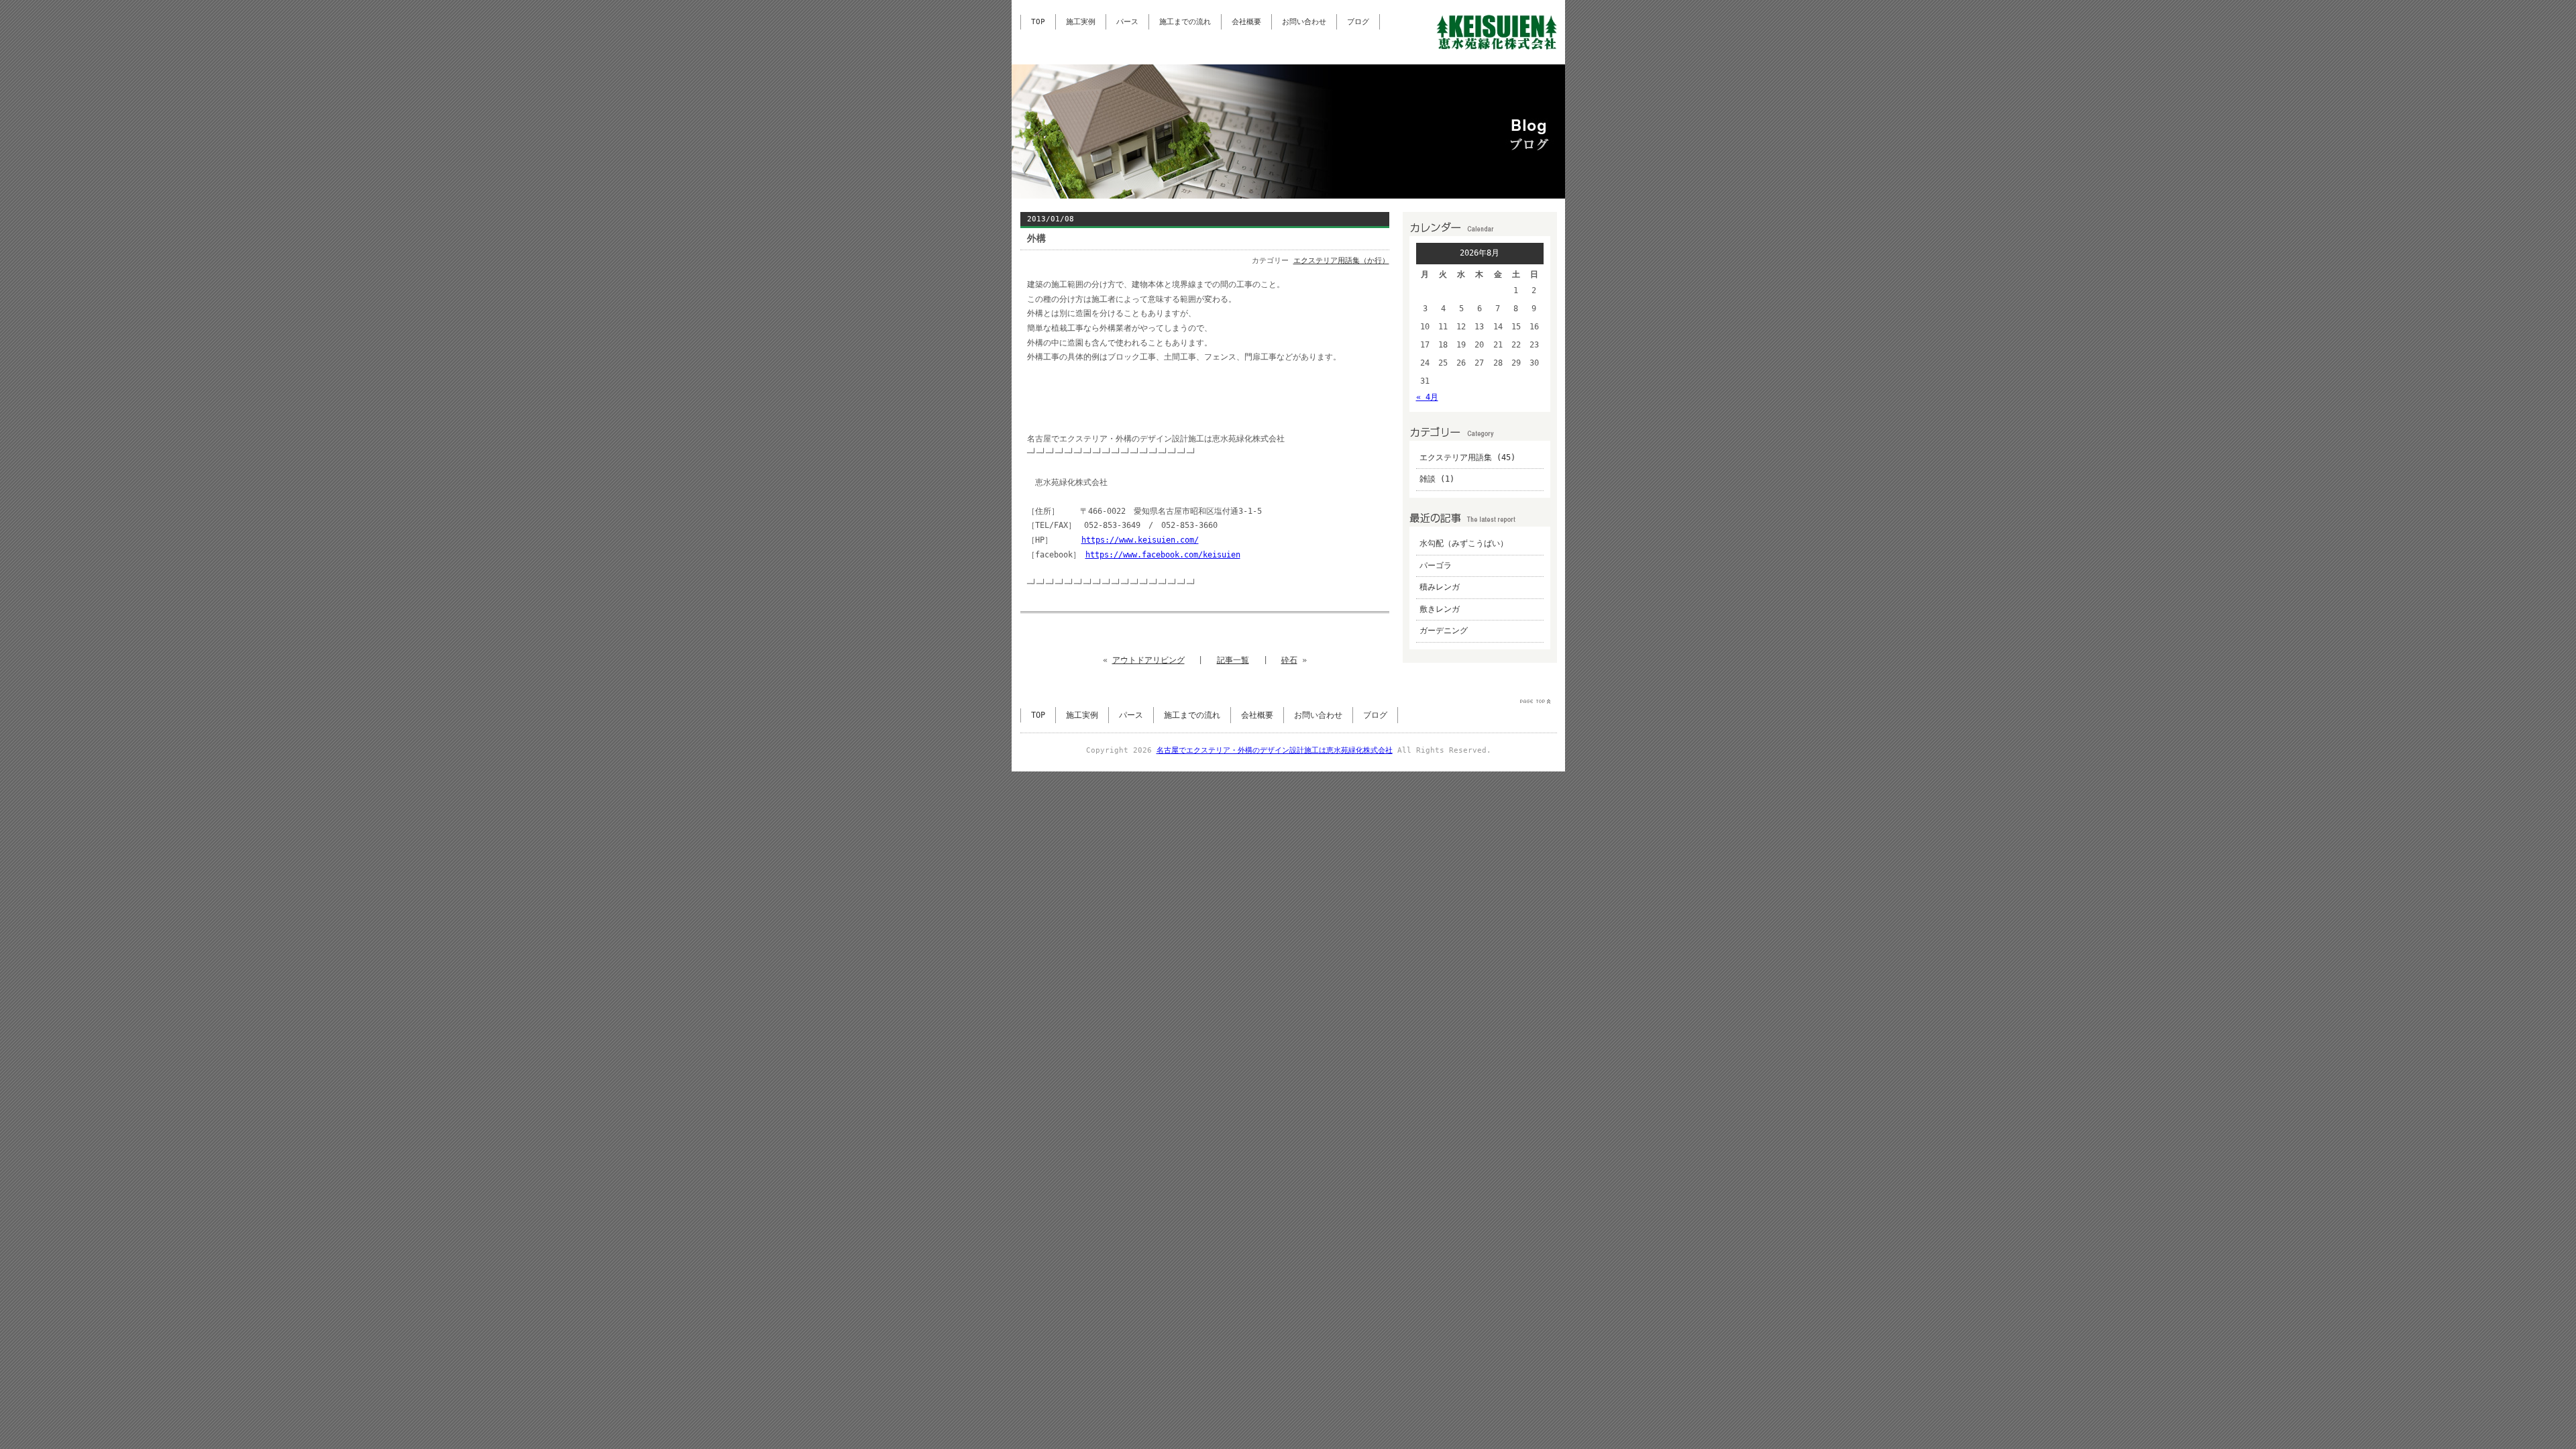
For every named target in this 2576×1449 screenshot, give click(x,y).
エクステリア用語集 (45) (1467, 458)
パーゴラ (1436, 566)
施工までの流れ (1185, 22)
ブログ (1358, 22)
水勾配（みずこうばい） (1464, 543)
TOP (1038, 22)
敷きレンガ (1440, 609)
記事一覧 (1233, 660)
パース (1127, 22)
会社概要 (1246, 22)
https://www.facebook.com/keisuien (1163, 555)
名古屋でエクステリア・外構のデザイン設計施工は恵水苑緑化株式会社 (1275, 750)
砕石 (1289, 660)
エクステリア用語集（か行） (1341, 261)
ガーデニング (1444, 631)
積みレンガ (1440, 587)
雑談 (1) (1437, 479)
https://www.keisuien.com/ (1140, 540)
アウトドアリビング (1148, 660)
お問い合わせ (1304, 22)
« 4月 (1427, 397)
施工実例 (1081, 22)
